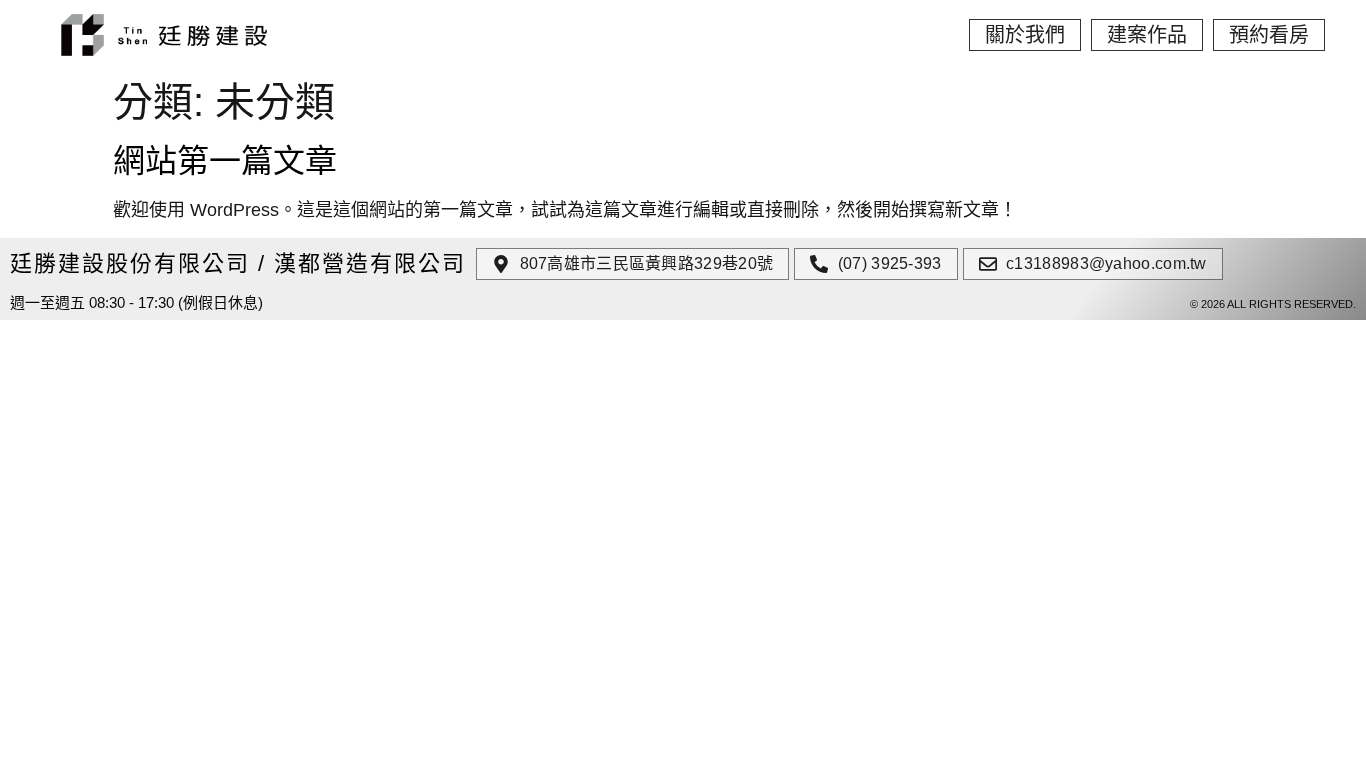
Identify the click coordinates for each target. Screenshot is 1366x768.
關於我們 (1025, 35)
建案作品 (1147, 35)
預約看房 (1269, 35)
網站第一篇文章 (225, 161)
